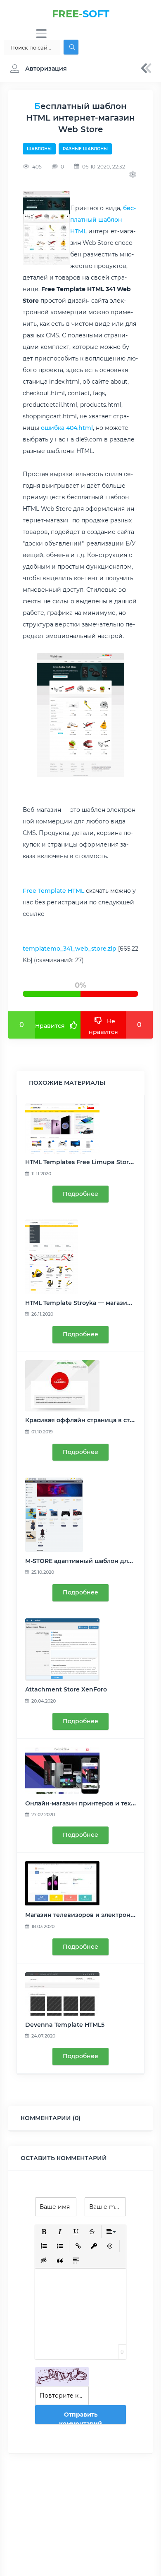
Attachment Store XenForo (66, 1689)
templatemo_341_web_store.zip (70, 949)
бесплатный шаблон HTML (103, 220)
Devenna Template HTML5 (65, 2025)
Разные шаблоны (85, 149)
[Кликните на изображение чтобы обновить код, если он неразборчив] (62, 2377)
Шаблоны (39, 149)
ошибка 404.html (67, 428)
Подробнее (80, 1194)
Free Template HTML (53, 891)
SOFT (81, 14)
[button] (37, 69)
